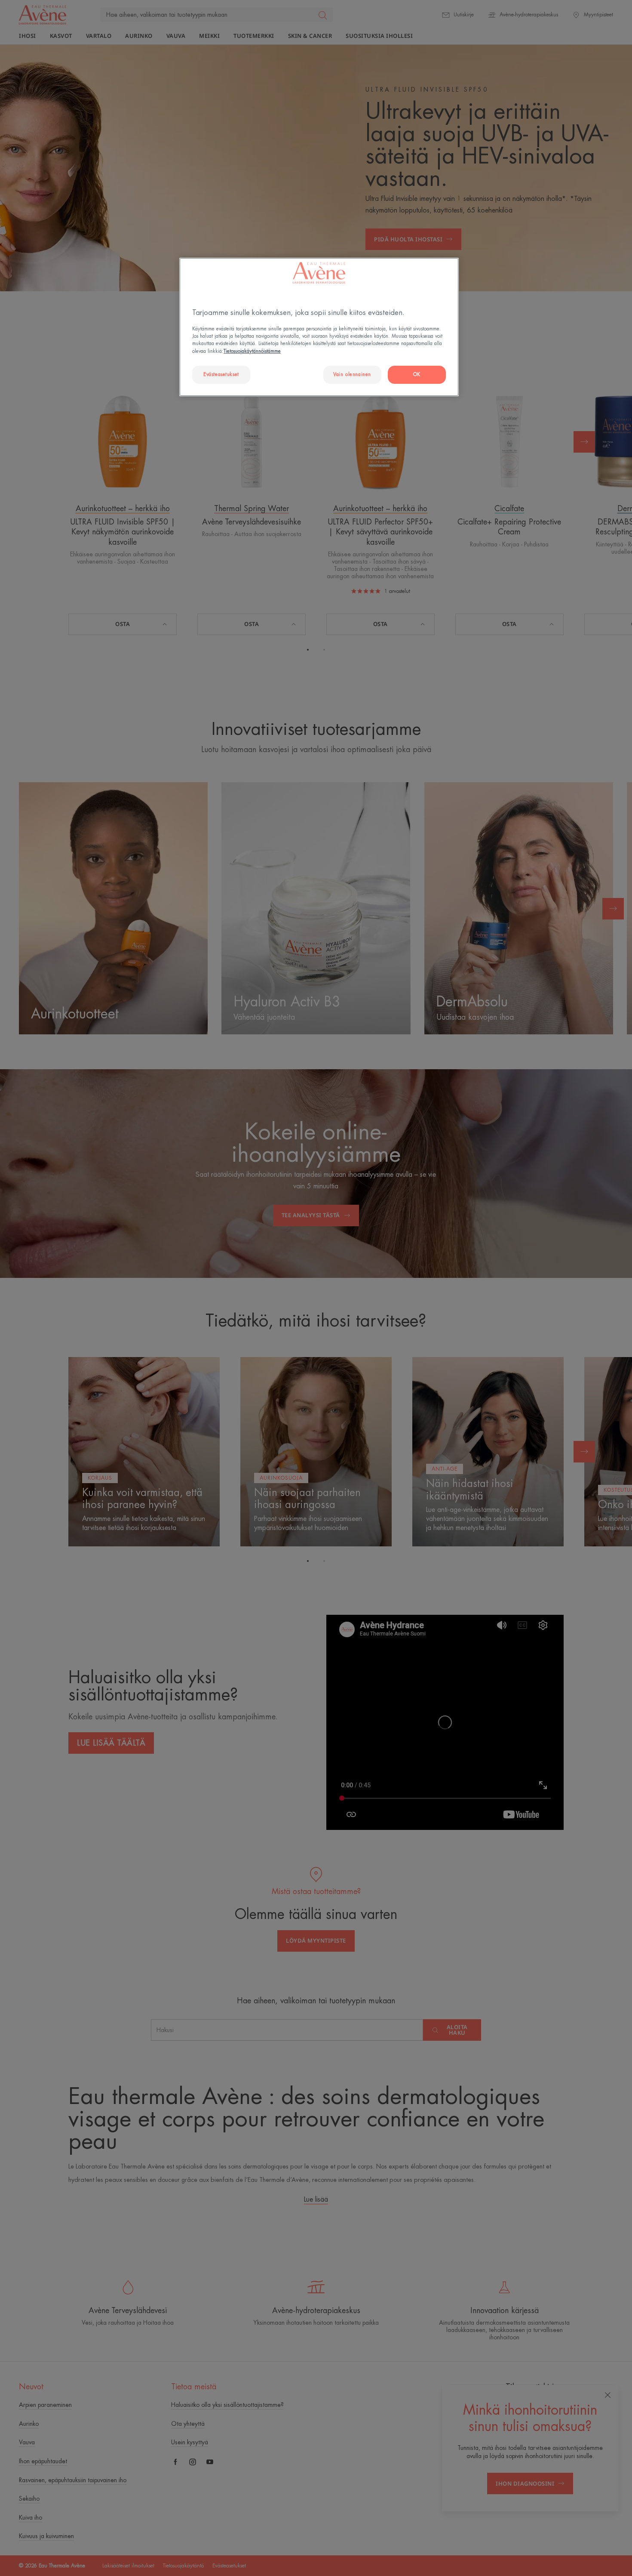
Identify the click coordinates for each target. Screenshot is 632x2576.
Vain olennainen (352, 375)
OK (417, 375)
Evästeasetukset (221, 375)
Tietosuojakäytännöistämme (252, 351)
